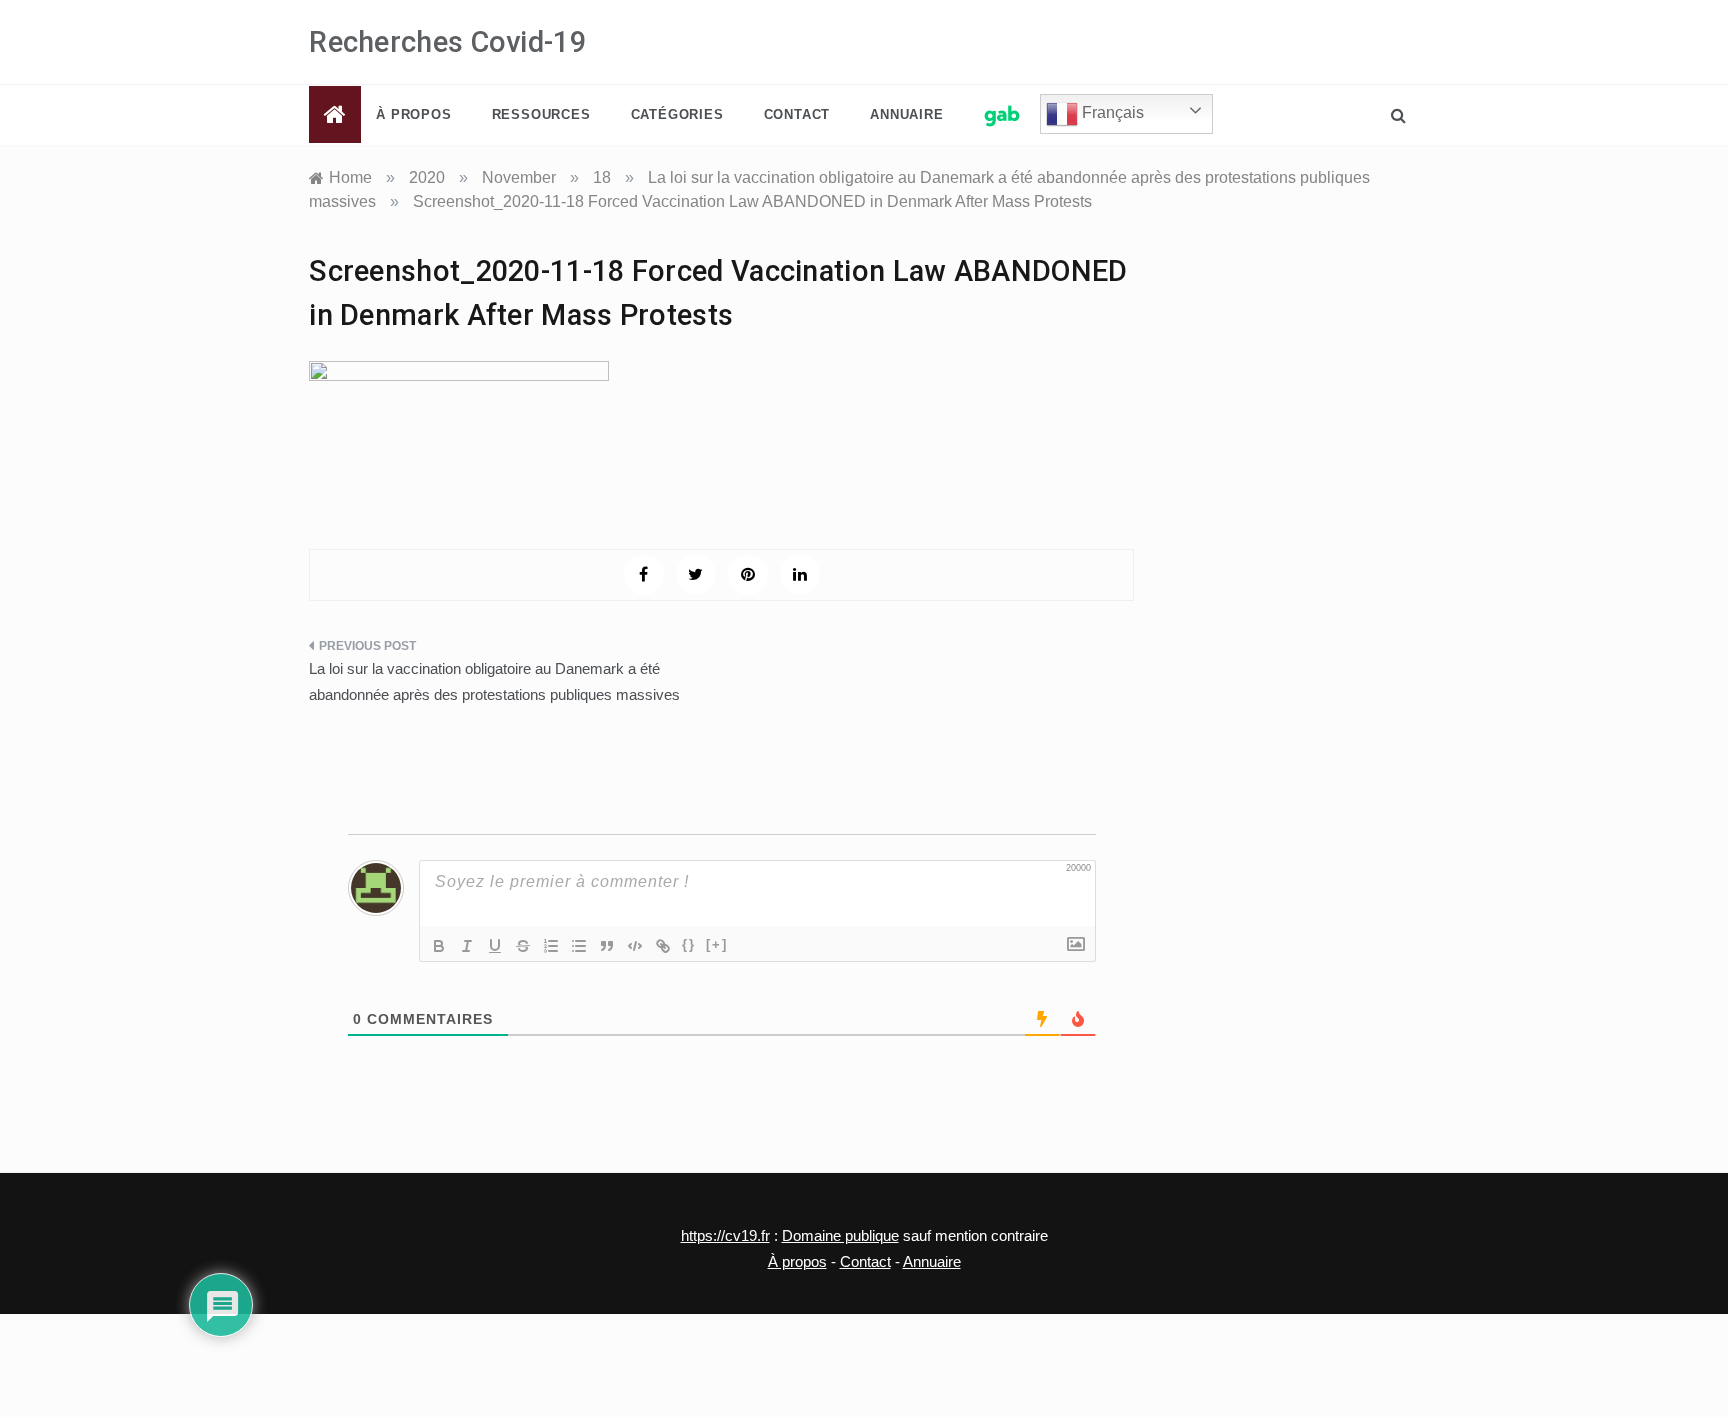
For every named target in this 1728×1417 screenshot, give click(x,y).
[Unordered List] (579, 946)
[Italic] (467, 946)
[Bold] (439, 946)
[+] (717, 944)
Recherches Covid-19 (447, 42)
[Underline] (495, 946)
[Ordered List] (551, 946)
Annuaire (906, 114)
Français (1111, 112)
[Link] (663, 946)
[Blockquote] (607, 946)
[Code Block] (635, 946)
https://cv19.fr (725, 1235)
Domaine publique (840, 1235)
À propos (413, 114)
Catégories (677, 114)
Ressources (541, 114)
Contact (797, 114)
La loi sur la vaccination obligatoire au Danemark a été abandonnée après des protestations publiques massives (494, 681)
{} (689, 944)
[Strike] (523, 946)
